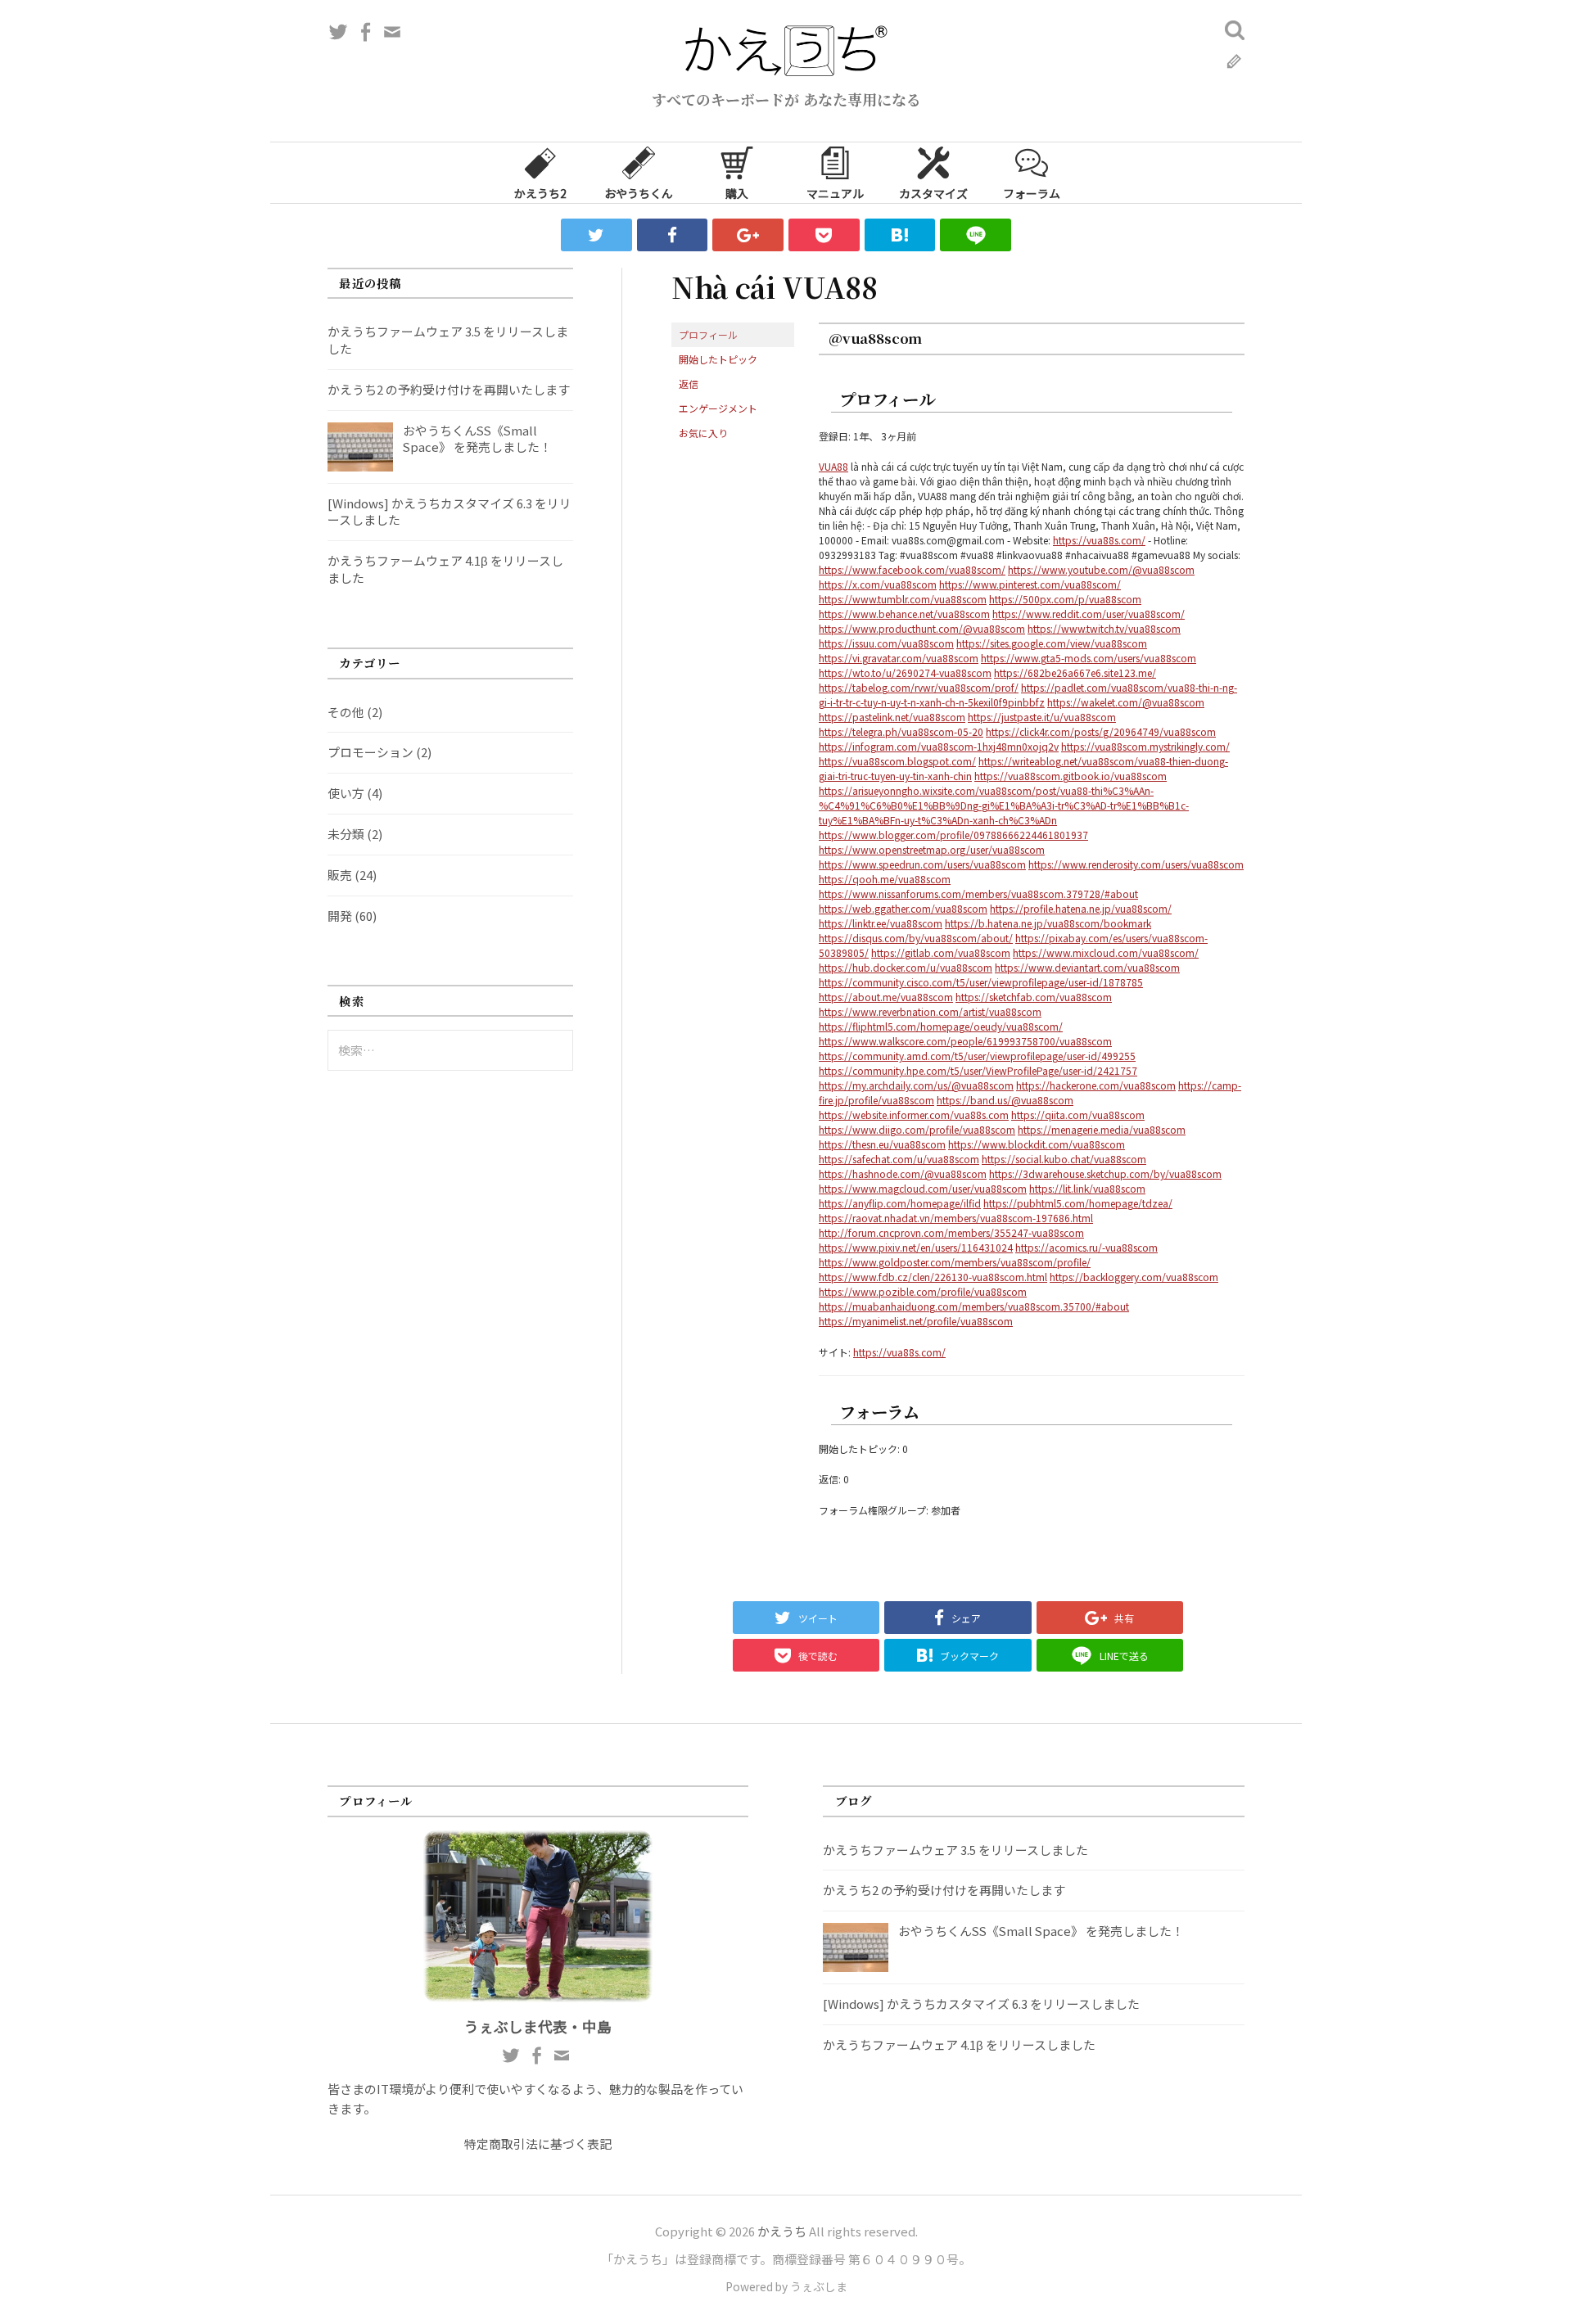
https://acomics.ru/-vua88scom (1086, 1247)
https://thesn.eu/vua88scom (882, 1144)
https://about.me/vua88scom (886, 997)
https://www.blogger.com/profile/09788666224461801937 (953, 835)
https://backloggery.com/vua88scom (1134, 1277)
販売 (340, 875)
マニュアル (835, 193)
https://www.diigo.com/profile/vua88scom (917, 1129)
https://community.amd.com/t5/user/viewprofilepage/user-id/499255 (977, 1056)
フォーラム (1032, 193)
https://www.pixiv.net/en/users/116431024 (916, 1247)
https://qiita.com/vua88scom (1078, 1115)
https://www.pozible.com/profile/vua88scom (923, 1291)
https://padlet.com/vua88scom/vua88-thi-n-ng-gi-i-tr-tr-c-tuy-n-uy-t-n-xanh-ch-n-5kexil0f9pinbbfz (1028, 695)
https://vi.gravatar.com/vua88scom (899, 658)
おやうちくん (639, 193)
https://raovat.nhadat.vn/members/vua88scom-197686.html (956, 1218)
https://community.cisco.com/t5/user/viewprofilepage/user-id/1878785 (981, 982)
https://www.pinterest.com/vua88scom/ (1030, 584)
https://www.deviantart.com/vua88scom (1087, 967)
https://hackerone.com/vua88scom (1096, 1085)
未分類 (346, 834)
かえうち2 (540, 193)
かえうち (782, 2231)
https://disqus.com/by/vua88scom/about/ (916, 938)
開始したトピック (718, 359)
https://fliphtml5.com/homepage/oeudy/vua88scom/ (941, 1026)
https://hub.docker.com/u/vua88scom (906, 967)
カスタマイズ (933, 193)
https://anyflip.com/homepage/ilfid (900, 1203)
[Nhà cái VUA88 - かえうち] (900, 235)
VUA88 (833, 466)
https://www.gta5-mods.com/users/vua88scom (1089, 658)
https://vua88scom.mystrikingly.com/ (1145, 746)
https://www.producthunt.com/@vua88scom (922, 628)
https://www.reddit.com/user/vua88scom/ (1089, 614)
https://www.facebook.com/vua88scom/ (912, 569)
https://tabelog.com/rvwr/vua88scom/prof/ (919, 687)
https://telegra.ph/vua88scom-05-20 (901, 731)
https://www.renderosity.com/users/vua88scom (1136, 864)
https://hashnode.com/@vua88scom (903, 1173)
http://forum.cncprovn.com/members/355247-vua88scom (951, 1232)
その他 (346, 712)
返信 (689, 384)
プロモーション (370, 752)
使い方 (346, 793)
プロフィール (708, 334)
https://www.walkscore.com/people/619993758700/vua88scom (965, 1041)
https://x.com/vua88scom (878, 584)
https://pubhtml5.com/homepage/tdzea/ (1078, 1203)
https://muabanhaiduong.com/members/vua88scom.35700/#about (974, 1306)
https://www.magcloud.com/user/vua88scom (923, 1188)
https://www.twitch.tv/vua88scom (1104, 628)
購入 (737, 193)
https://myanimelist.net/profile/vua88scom (916, 1321)
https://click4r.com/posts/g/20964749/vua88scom (1101, 731)
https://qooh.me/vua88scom (885, 879)
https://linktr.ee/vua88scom (881, 923)
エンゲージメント (718, 408)
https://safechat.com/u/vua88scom (899, 1159)
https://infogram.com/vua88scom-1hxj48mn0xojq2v (939, 746)
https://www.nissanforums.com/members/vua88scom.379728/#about (978, 893)
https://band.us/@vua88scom (1005, 1100)
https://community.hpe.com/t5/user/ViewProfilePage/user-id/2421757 (978, 1070)
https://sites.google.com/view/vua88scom (1052, 643)
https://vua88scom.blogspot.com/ (897, 761)
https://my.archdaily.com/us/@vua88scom (916, 1085)
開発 (340, 916)
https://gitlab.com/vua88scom (941, 952)
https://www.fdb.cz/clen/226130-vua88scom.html (933, 1277)
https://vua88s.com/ (1099, 540)
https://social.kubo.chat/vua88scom (1064, 1159)
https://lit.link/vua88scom (1087, 1188)
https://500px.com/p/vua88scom (1065, 599)
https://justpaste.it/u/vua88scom (1042, 717)
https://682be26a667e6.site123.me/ (1075, 672)
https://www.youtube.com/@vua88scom (1101, 569)
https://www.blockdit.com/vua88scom (1037, 1144)
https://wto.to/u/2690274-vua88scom (905, 672)
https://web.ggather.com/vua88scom (903, 908)
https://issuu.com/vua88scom (886, 643)
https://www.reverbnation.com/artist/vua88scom (930, 1011)
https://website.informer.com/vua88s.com (914, 1115)
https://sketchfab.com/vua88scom (1034, 997)
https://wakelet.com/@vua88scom (1126, 702)
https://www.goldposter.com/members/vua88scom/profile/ (955, 1262)
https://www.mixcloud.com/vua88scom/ (1106, 952)
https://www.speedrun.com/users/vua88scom (922, 864)
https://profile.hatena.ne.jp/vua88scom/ (1081, 908)
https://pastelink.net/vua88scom (892, 717)
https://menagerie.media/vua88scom (1102, 1129)
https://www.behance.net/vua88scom (904, 614)
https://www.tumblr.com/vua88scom (903, 599)
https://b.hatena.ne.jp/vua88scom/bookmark (1048, 923)
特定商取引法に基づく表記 (538, 2143)
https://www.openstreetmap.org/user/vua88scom (932, 849)
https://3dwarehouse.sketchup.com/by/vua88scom (1105, 1173)
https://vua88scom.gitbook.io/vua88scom (1071, 776)
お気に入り (703, 433)
